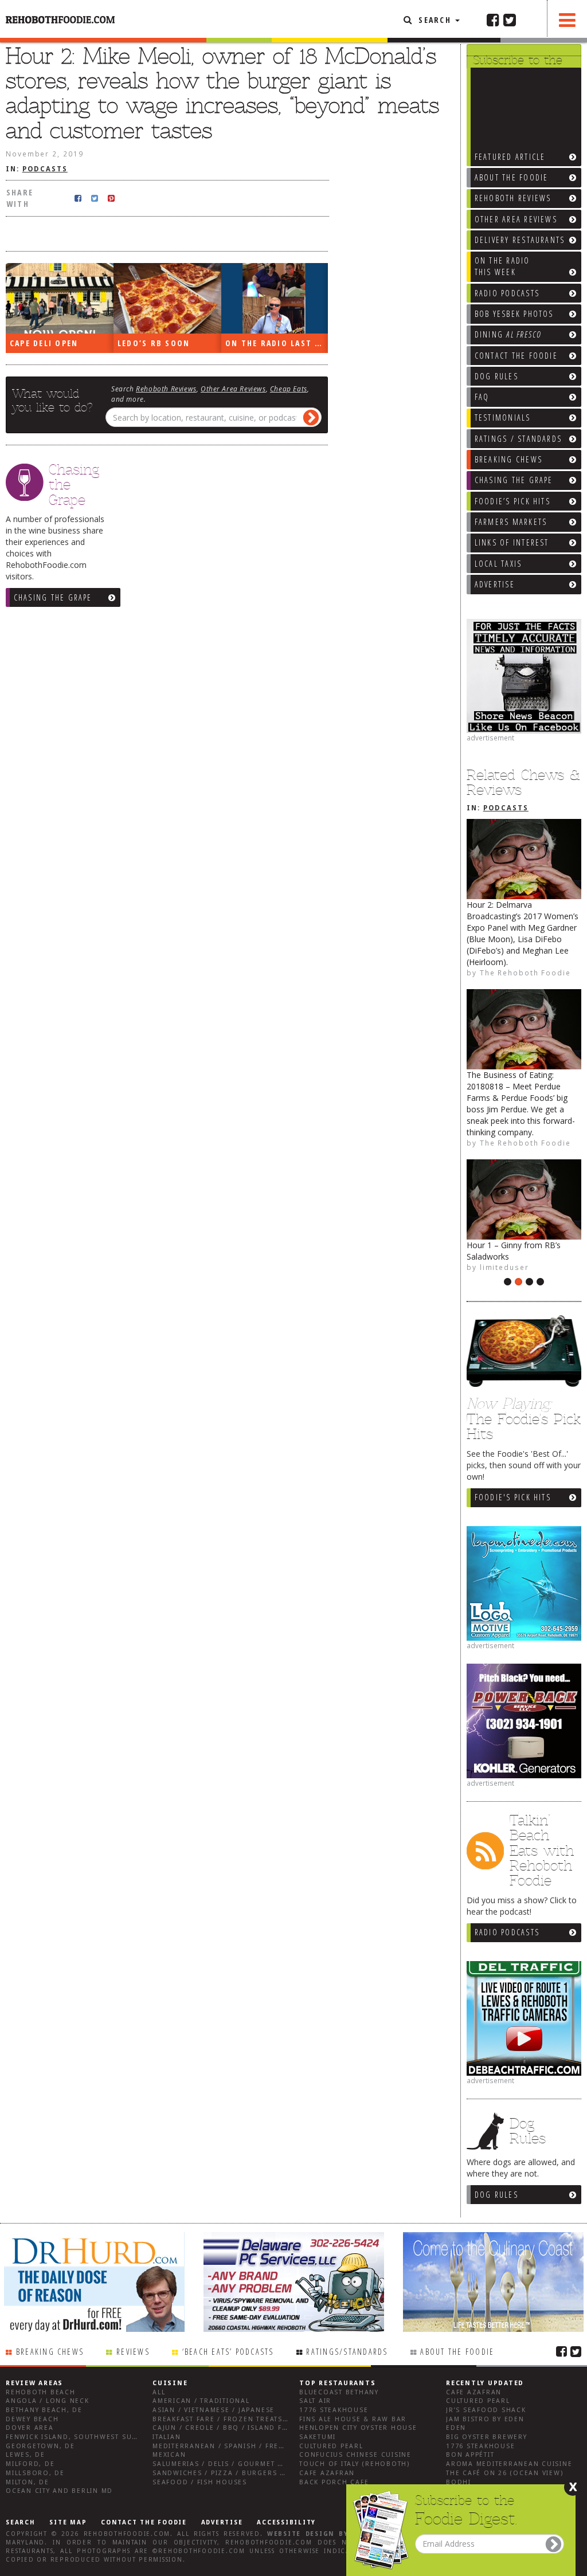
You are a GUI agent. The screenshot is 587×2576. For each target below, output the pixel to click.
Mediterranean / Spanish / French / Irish (238, 2446)
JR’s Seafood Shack (486, 2410)
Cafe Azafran (327, 2473)
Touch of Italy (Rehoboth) (355, 2464)
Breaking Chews (50, 2352)
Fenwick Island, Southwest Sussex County (94, 2437)
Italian (167, 2437)
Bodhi (459, 2482)
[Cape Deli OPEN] (60, 299)
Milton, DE (28, 2482)
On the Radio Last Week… (277, 343)
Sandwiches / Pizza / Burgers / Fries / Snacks (248, 2473)
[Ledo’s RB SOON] (167, 299)
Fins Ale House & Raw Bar (353, 2419)
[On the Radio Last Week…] (275, 299)
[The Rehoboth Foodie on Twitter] (510, 19)
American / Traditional (201, 2401)
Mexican (169, 2455)
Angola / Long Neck (48, 2401)
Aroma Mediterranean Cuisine (509, 2464)
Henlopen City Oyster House (358, 2428)
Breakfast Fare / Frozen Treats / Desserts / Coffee (259, 2419)
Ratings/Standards (347, 2352)
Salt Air (315, 2401)
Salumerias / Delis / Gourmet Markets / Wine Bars (257, 2464)
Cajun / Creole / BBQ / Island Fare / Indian (242, 2428)
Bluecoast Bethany (339, 2392)
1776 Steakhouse (334, 2410)
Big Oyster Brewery (487, 2437)
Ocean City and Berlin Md (59, 2491)
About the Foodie (457, 2352)
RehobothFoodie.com (127, 2534)
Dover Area (30, 2428)
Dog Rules (496, 2195)
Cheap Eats (289, 389)
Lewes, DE (26, 2455)
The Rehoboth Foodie (525, 973)
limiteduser (504, 1267)
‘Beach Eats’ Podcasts (228, 2352)
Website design (301, 2534)
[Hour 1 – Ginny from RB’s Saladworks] (524, 1199)
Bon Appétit (470, 2455)
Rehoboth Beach (41, 2392)
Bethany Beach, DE (44, 2410)
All (159, 2392)
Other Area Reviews (233, 389)
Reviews (133, 2352)
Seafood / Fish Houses (200, 2482)
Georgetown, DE (40, 2446)
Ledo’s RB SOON (154, 343)
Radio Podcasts (507, 1932)
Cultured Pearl (331, 2446)
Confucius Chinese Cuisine (355, 2455)
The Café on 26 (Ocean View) (505, 2473)
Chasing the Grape (53, 597)
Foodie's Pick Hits (513, 1497)
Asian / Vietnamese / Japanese (214, 2410)
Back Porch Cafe (334, 2482)
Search (435, 20)
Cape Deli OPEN (44, 343)
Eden (456, 2428)
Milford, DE (30, 2464)
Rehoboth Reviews (166, 389)
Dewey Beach (32, 2419)
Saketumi (318, 2437)
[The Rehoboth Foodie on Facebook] (493, 19)
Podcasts (506, 808)
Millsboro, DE (35, 2473)
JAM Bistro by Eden (485, 2419)
